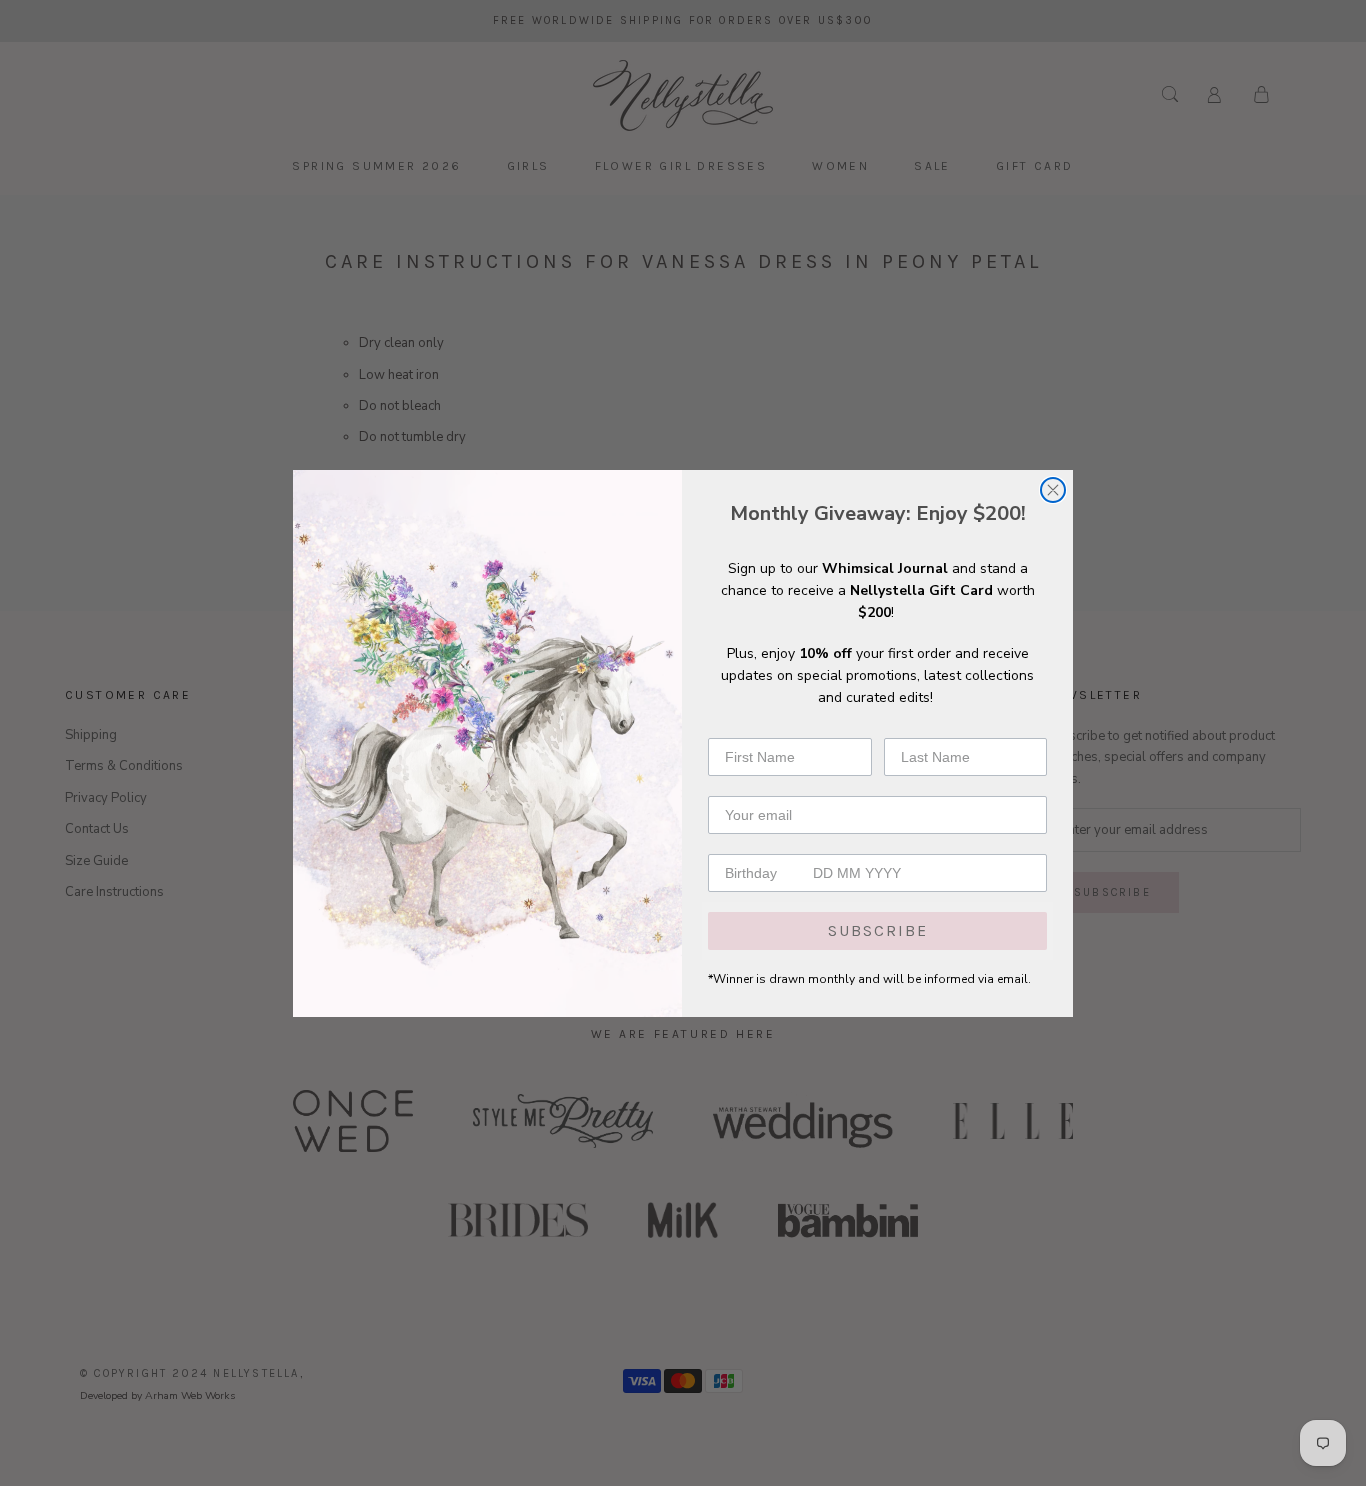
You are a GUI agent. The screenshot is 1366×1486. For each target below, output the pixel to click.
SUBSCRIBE (878, 930)
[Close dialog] (1053, 490)
